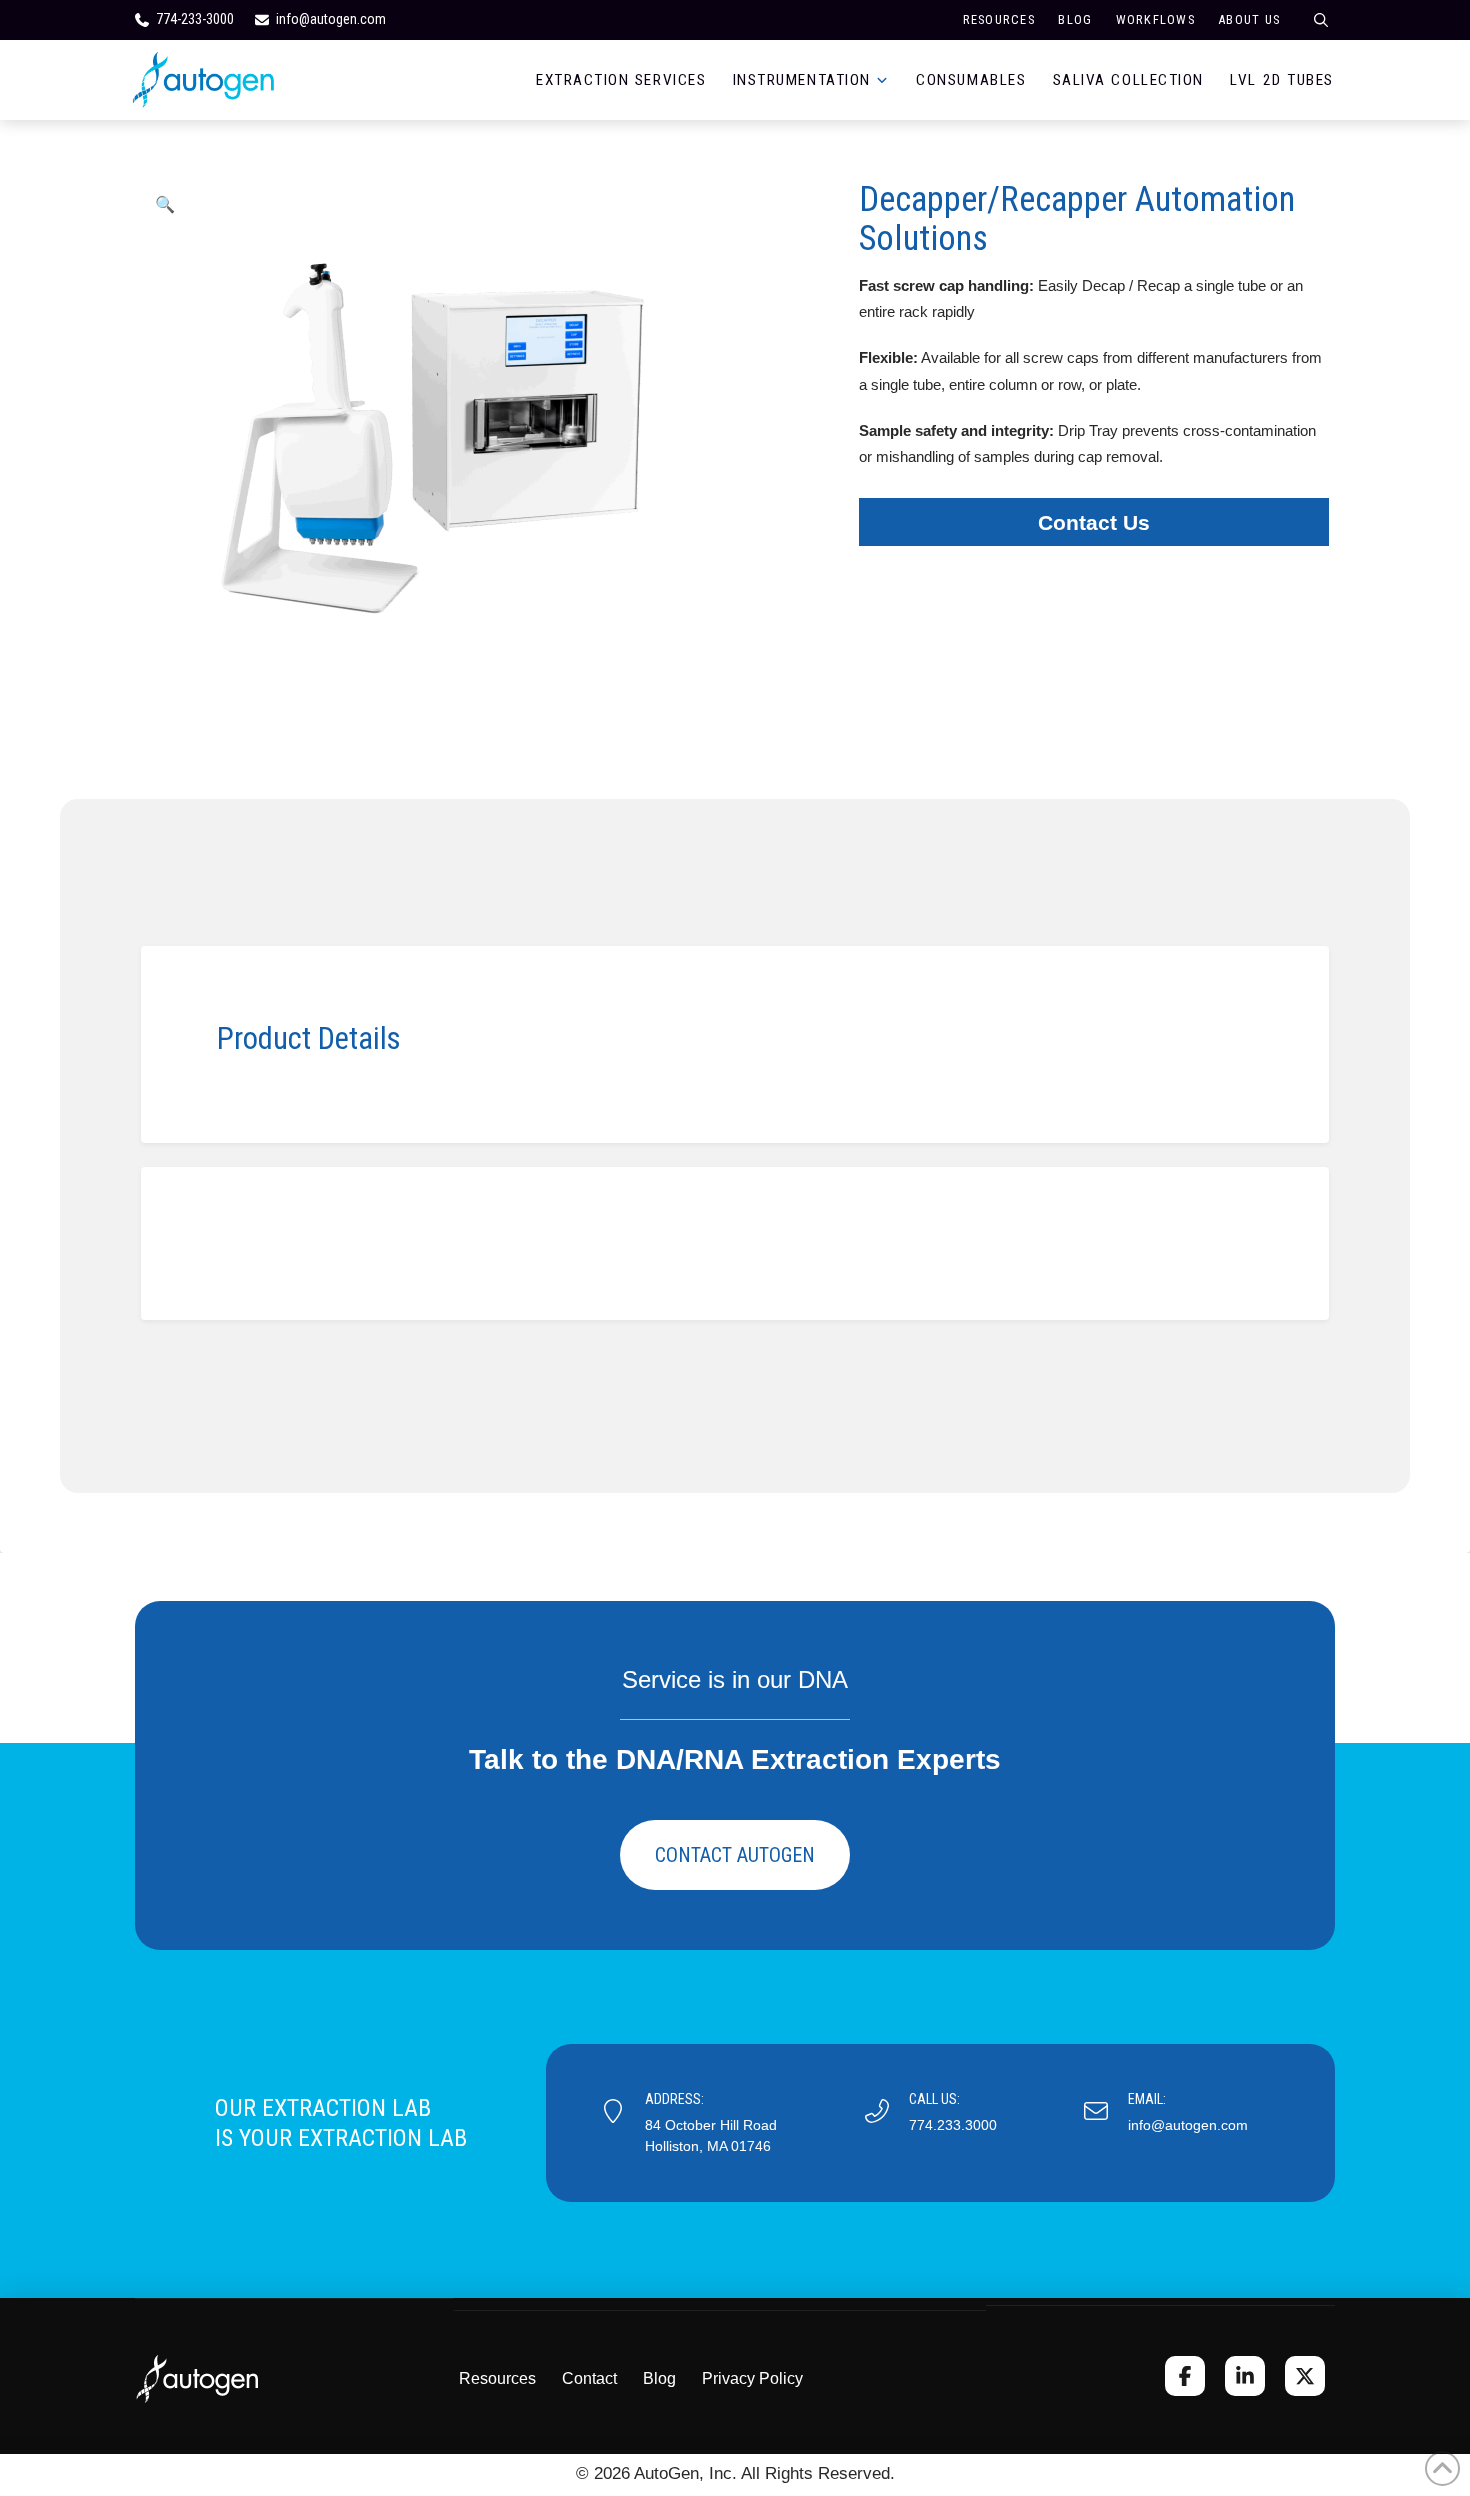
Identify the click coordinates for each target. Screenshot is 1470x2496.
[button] (165, 204)
